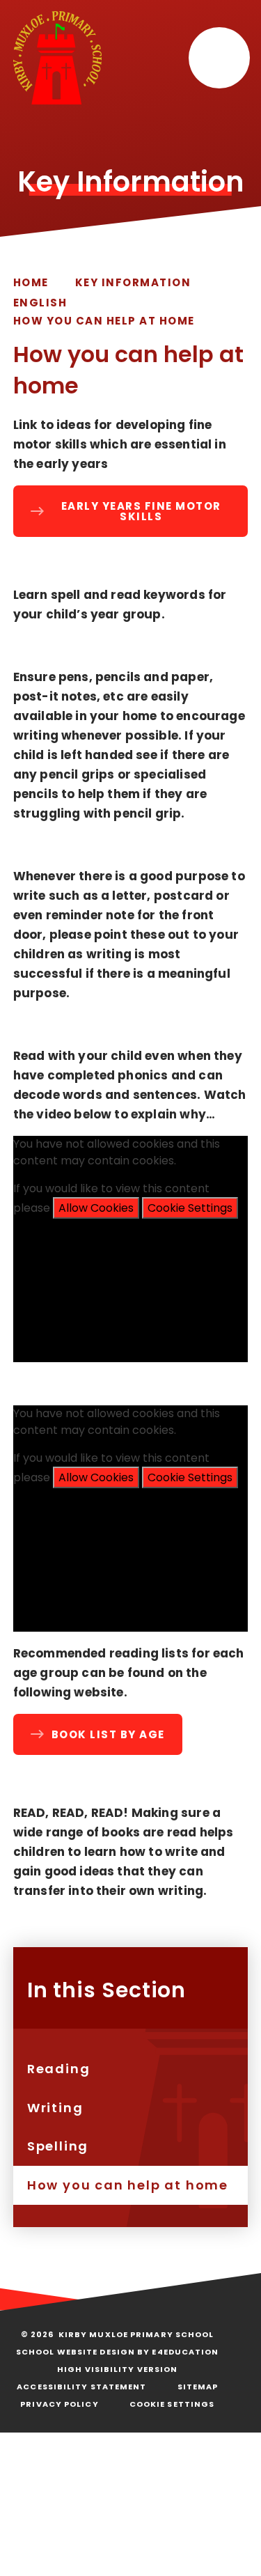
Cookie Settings (190, 1208)
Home (31, 282)
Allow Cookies (96, 1208)
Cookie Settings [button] (172, 2404)
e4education (185, 2352)
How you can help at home (104, 321)
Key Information (133, 282)
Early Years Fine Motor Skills (141, 511)
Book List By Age (108, 1734)
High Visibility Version (117, 2369)
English (40, 303)
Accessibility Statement (81, 2387)
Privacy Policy (59, 2404)
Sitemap (198, 2387)
